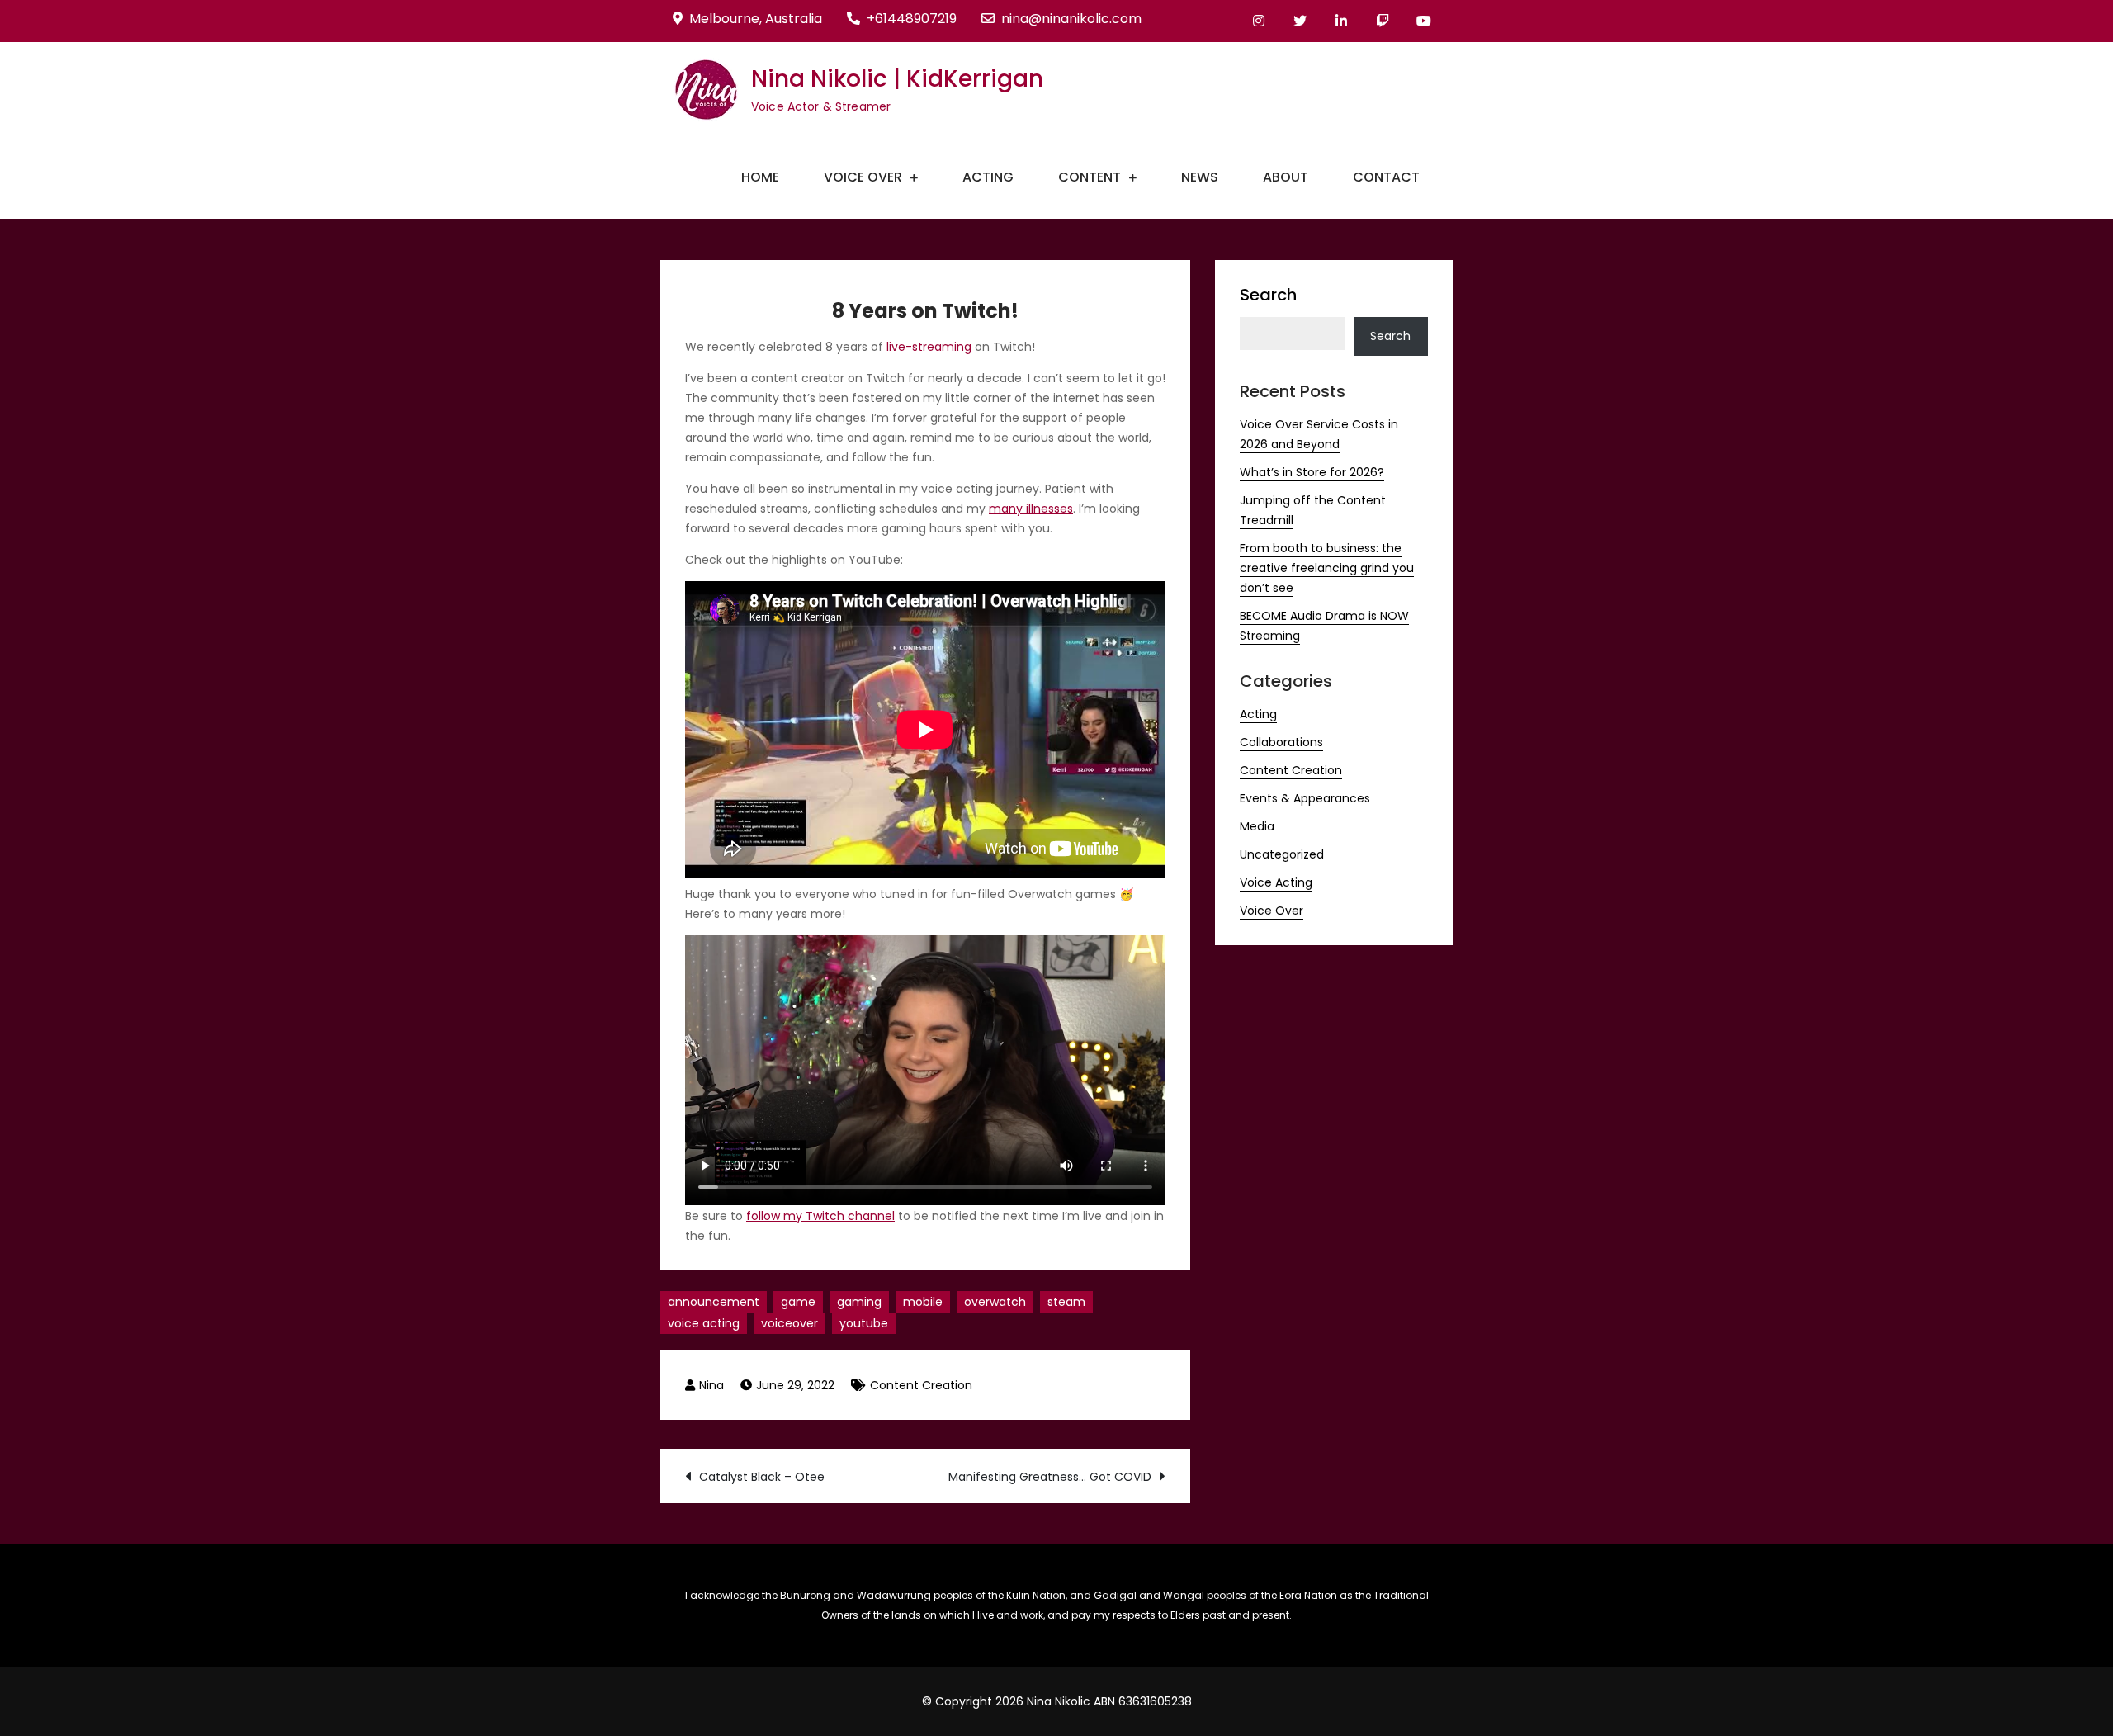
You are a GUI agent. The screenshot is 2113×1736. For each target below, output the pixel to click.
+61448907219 (912, 19)
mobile (923, 1302)
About (1286, 177)
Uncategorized (1282, 854)
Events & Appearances (1305, 798)
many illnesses (1031, 509)
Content (1090, 177)
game (798, 1302)
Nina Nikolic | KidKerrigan (897, 79)
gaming (859, 1302)
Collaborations (1281, 742)
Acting (988, 177)
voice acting (704, 1323)
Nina (711, 1385)
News (1200, 177)
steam (1066, 1302)
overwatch (995, 1302)
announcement (714, 1302)
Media (1257, 826)
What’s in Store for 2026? (1312, 472)
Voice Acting (1276, 882)
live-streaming (929, 347)
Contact (1386, 177)
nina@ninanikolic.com (1071, 19)
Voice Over (863, 177)
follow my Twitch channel (820, 1216)
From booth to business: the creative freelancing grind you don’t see (1327, 568)
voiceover (789, 1323)
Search (1268, 295)
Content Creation (921, 1385)
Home (760, 177)
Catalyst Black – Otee (762, 1477)
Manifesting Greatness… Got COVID (1050, 1477)
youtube (864, 1323)
